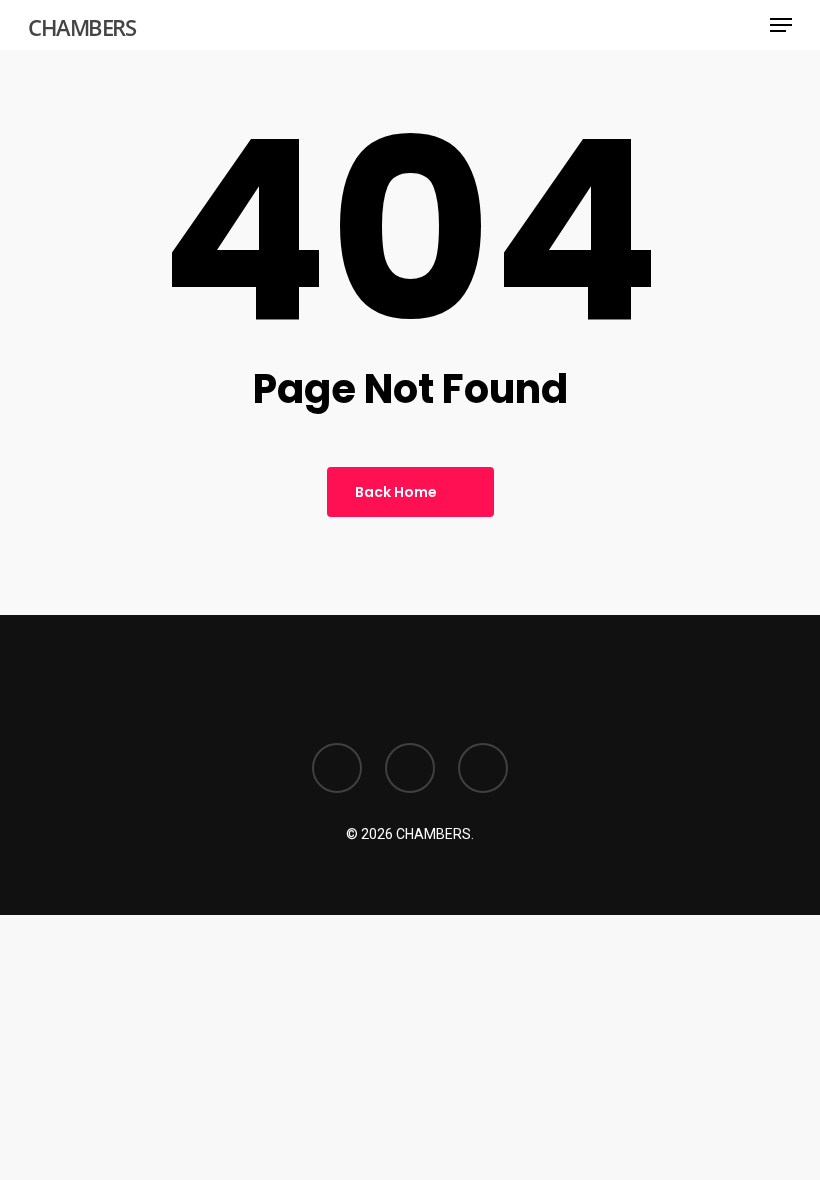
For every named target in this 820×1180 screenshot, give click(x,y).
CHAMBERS (81, 27)
